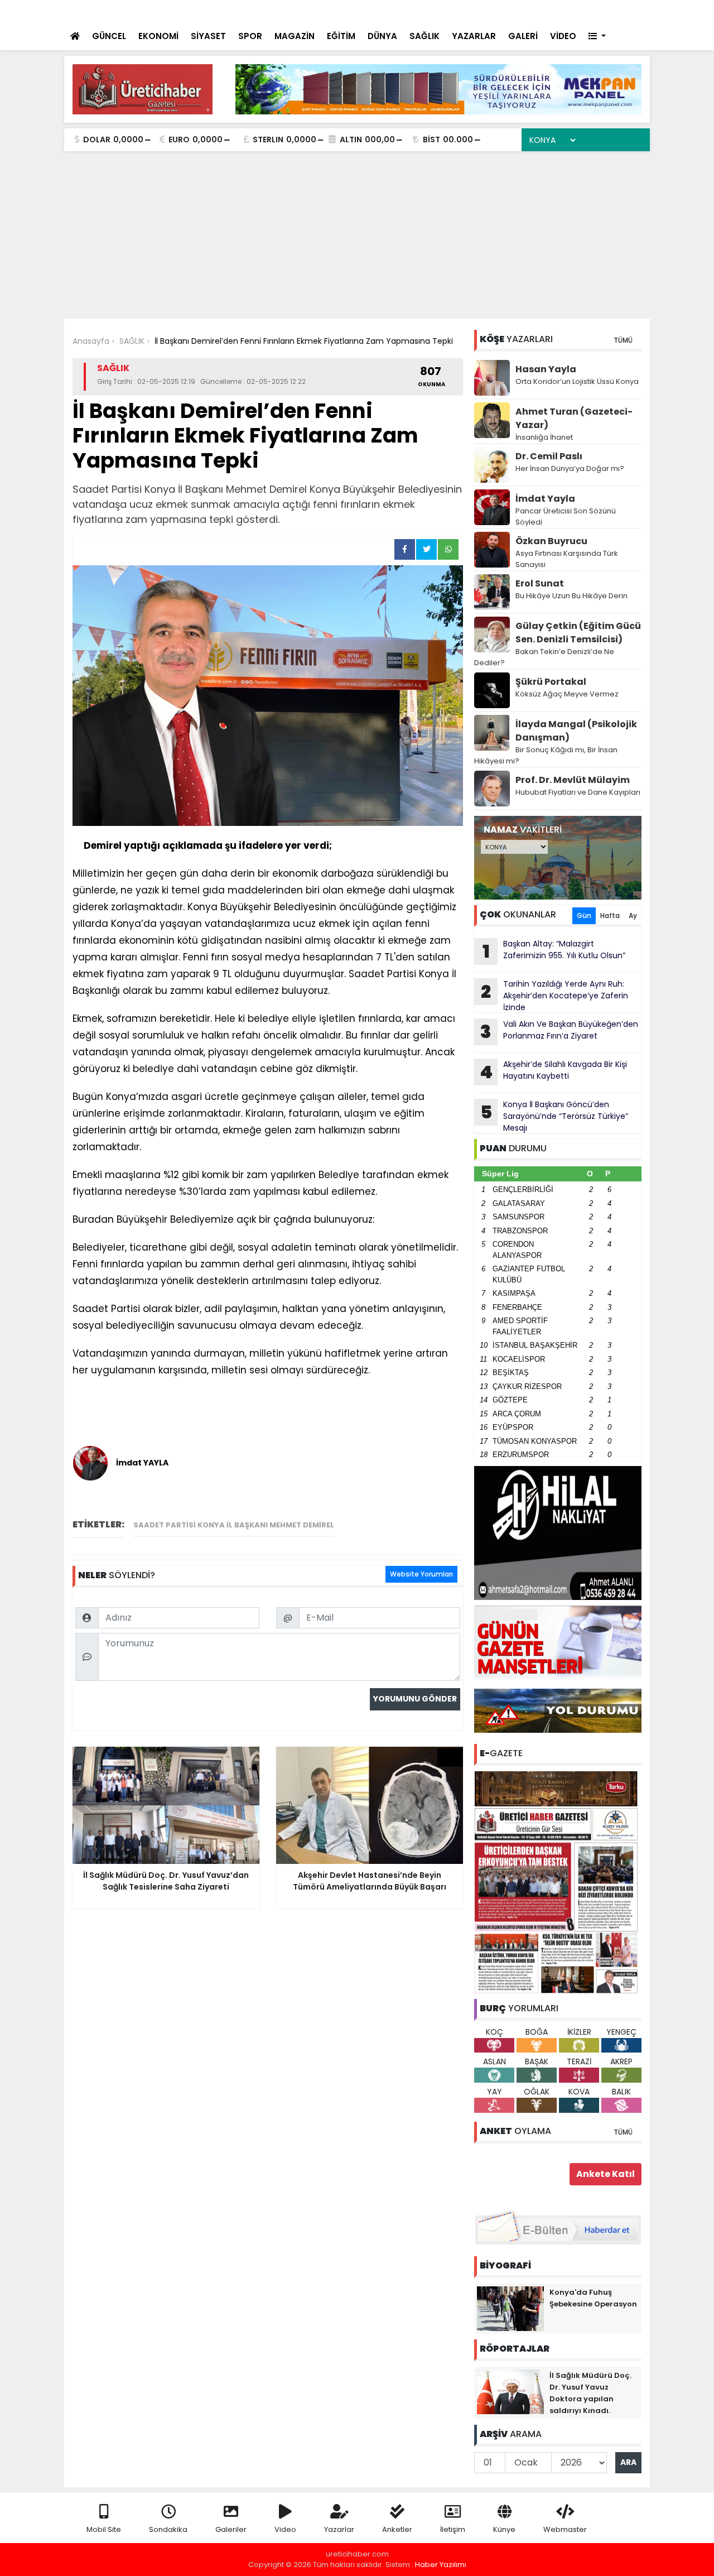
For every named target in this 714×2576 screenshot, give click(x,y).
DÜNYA (382, 36)
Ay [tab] (633, 915)
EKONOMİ (158, 36)
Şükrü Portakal (551, 682)
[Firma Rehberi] (544, 11)
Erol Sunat (540, 583)
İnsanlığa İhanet (544, 437)
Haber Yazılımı (441, 2565)
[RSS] (631, 11)
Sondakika (168, 2529)
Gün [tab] (584, 915)
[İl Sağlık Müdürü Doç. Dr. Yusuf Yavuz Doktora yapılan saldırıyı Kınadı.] (510, 2391)
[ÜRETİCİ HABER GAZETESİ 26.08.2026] (558, 1881)
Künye (504, 2529)
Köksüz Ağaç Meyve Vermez (567, 694)
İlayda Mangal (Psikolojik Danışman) (576, 731)
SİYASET (208, 36)
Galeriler (231, 2529)
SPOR (250, 36)
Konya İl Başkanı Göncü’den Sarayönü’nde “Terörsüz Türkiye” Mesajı (554, 1116)
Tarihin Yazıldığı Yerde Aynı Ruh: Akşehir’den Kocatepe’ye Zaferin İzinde (554, 996)
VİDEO (563, 36)
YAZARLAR (474, 36)
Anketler (397, 2529)
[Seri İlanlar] (565, 11)
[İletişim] (520, 11)
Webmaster (565, 2529)
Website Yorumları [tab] (421, 1574)
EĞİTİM (341, 36)
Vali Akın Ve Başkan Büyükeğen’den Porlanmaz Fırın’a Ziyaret (282, 12)
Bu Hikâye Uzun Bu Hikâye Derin (571, 596)
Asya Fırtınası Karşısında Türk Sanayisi (567, 559)
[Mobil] (475, 11)
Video (285, 2529)
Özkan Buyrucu (551, 541)
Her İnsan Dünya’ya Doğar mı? (570, 468)
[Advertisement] (357, 235)
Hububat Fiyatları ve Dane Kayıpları (578, 792)
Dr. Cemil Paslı (549, 456)
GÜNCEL (109, 36)
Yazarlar (339, 2529)
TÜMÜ (623, 340)
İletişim (453, 2529)
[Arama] (496, 11)
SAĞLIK (424, 36)
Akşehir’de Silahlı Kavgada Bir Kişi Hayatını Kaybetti (553, 1071)
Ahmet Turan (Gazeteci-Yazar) (574, 418)
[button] (597, 37)
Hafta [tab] (610, 915)
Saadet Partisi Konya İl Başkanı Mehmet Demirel (234, 1525)
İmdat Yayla (545, 499)
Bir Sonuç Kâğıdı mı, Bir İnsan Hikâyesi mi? (546, 755)
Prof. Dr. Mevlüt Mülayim (573, 780)
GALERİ (523, 36)
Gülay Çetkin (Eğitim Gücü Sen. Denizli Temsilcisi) (578, 633)
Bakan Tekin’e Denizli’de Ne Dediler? (544, 657)
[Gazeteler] (585, 11)
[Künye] (609, 11)
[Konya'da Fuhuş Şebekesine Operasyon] (510, 2308)
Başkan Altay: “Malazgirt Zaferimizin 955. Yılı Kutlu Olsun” (554, 951)
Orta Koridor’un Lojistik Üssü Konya (577, 381)
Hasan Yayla (546, 369)
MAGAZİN (295, 36)
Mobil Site (104, 2529)
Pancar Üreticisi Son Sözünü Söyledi (566, 516)
